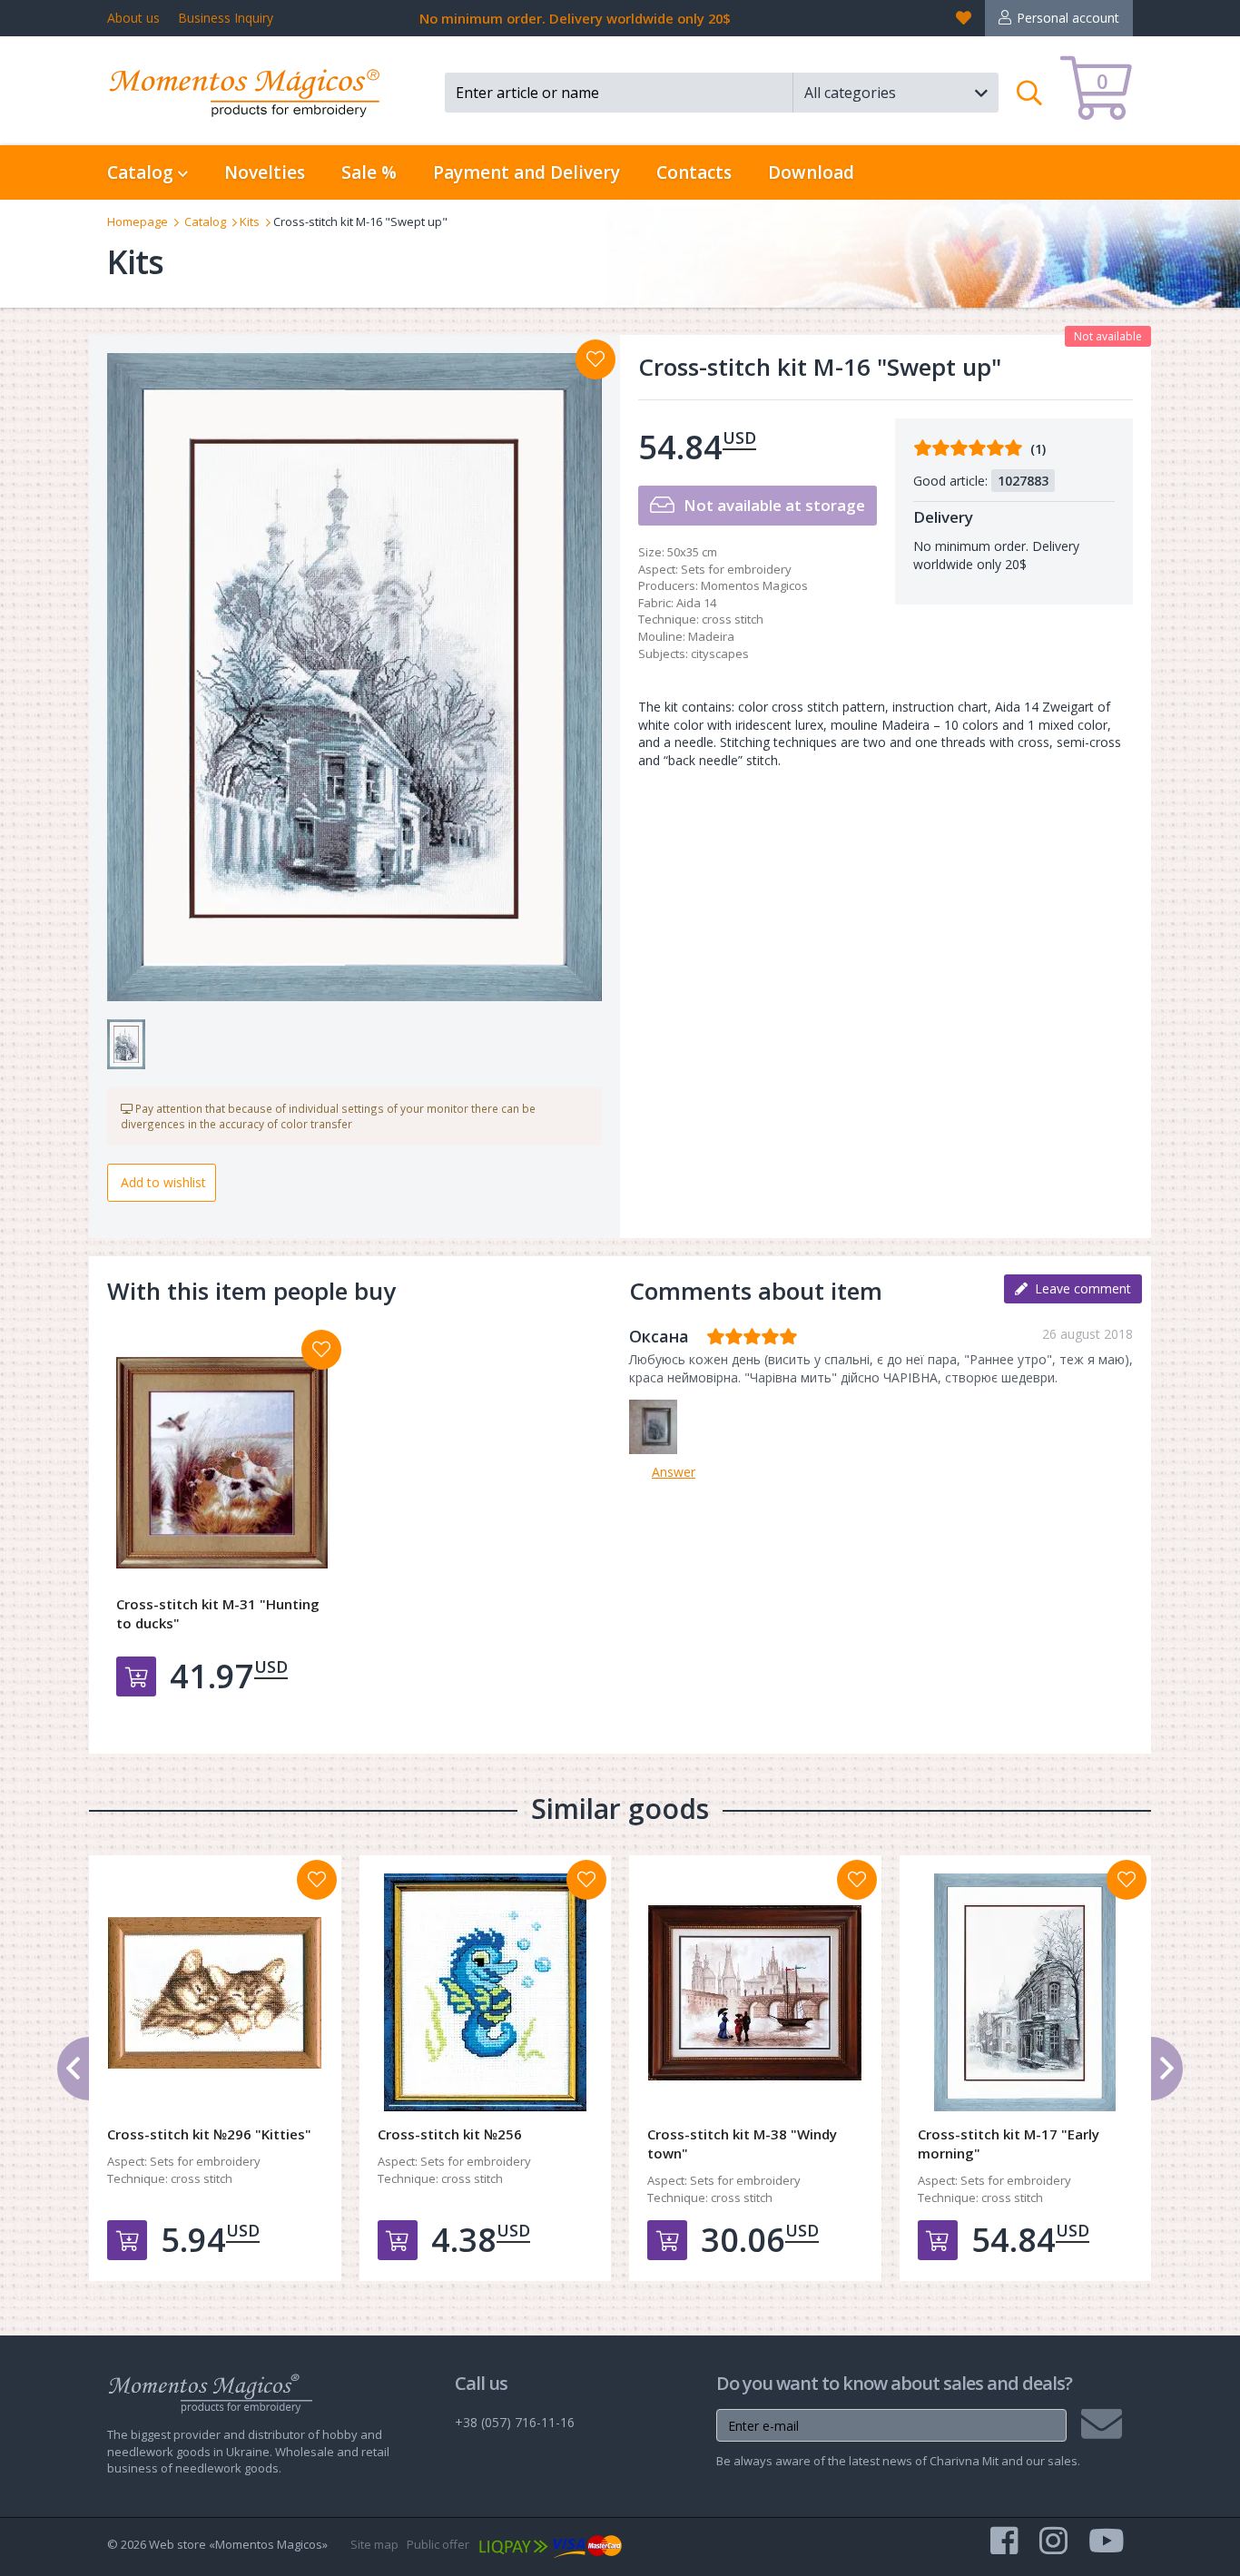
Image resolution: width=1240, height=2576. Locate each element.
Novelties (265, 172)
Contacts (694, 172)
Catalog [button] (143, 172)
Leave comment (1079, 1288)
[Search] (1029, 93)
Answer (674, 1472)
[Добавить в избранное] (321, 1350)
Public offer (438, 2544)
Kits (250, 221)
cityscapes (720, 654)
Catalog (205, 221)
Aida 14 (696, 603)
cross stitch (733, 619)
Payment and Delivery (527, 172)
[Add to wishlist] (595, 359)
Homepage (138, 221)
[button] (896, 93)
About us (133, 18)
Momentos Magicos (754, 585)
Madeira (711, 636)
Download (811, 172)
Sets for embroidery (736, 569)
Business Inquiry (226, 18)
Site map (374, 2544)
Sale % (369, 172)
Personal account (1068, 18)
